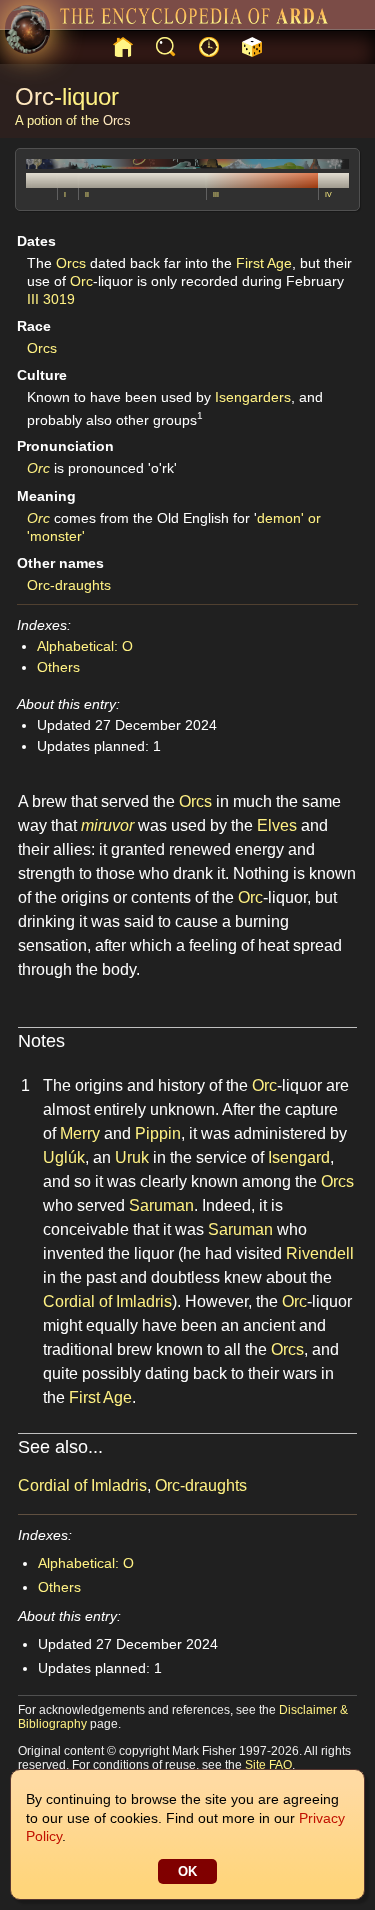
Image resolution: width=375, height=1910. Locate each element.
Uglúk (64, 1157)
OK (187, 1871)
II (87, 194)
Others (58, 667)
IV (328, 194)
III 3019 (51, 299)
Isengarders (253, 397)
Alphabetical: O (85, 646)
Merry (80, 1133)
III (216, 194)
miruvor (107, 825)
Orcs (117, 120)
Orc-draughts (69, 585)
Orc (34, 96)
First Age (264, 263)
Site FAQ (268, 1765)
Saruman (161, 1205)
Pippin (158, 1133)
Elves (277, 825)
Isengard (299, 1157)
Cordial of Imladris (107, 1301)
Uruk (132, 1157)
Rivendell (320, 1253)
